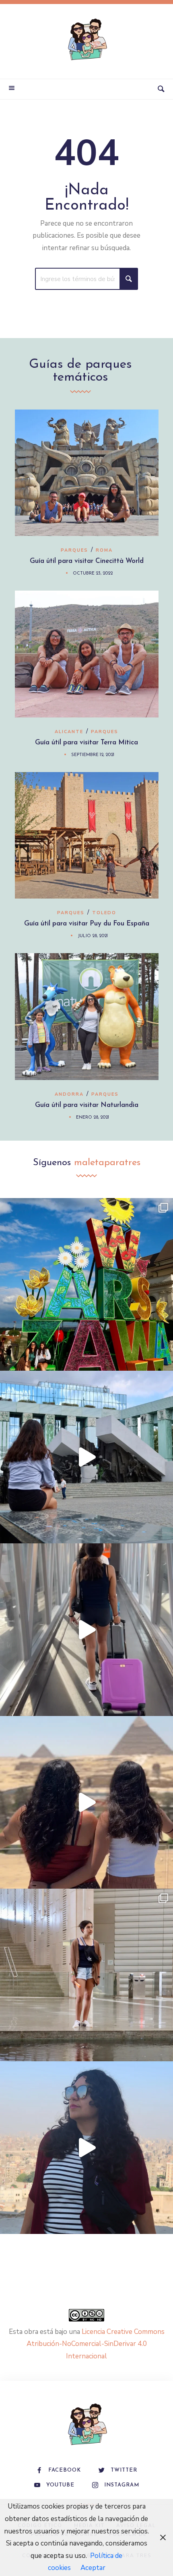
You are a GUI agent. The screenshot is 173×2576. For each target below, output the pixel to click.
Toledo (104, 913)
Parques (74, 550)
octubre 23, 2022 (93, 574)
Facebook (65, 2470)
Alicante (69, 732)
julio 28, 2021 (93, 936)
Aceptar (93, 2568)
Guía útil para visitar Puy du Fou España (87, 924)
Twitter (124, 2470)
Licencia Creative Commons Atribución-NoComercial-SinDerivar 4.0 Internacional (96, 2344)
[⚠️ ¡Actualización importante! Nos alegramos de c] (86, 1975)
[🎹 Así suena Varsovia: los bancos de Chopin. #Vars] (86, 1457)
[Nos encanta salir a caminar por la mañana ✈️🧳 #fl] (86, 1630)
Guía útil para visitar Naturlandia (87, 1105)
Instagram (122, 2485)
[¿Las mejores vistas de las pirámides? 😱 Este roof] (86, 1802)
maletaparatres (107, 1163)
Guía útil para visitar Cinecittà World (87, 561)
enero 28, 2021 (93, 1118)
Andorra (69, 1094)
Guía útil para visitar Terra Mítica (86, 743)
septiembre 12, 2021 (93, 755)
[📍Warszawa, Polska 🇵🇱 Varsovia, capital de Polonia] (86, 1284)
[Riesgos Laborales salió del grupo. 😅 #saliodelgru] (86, 2148)
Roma (104, 550)
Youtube (60, 2485)
